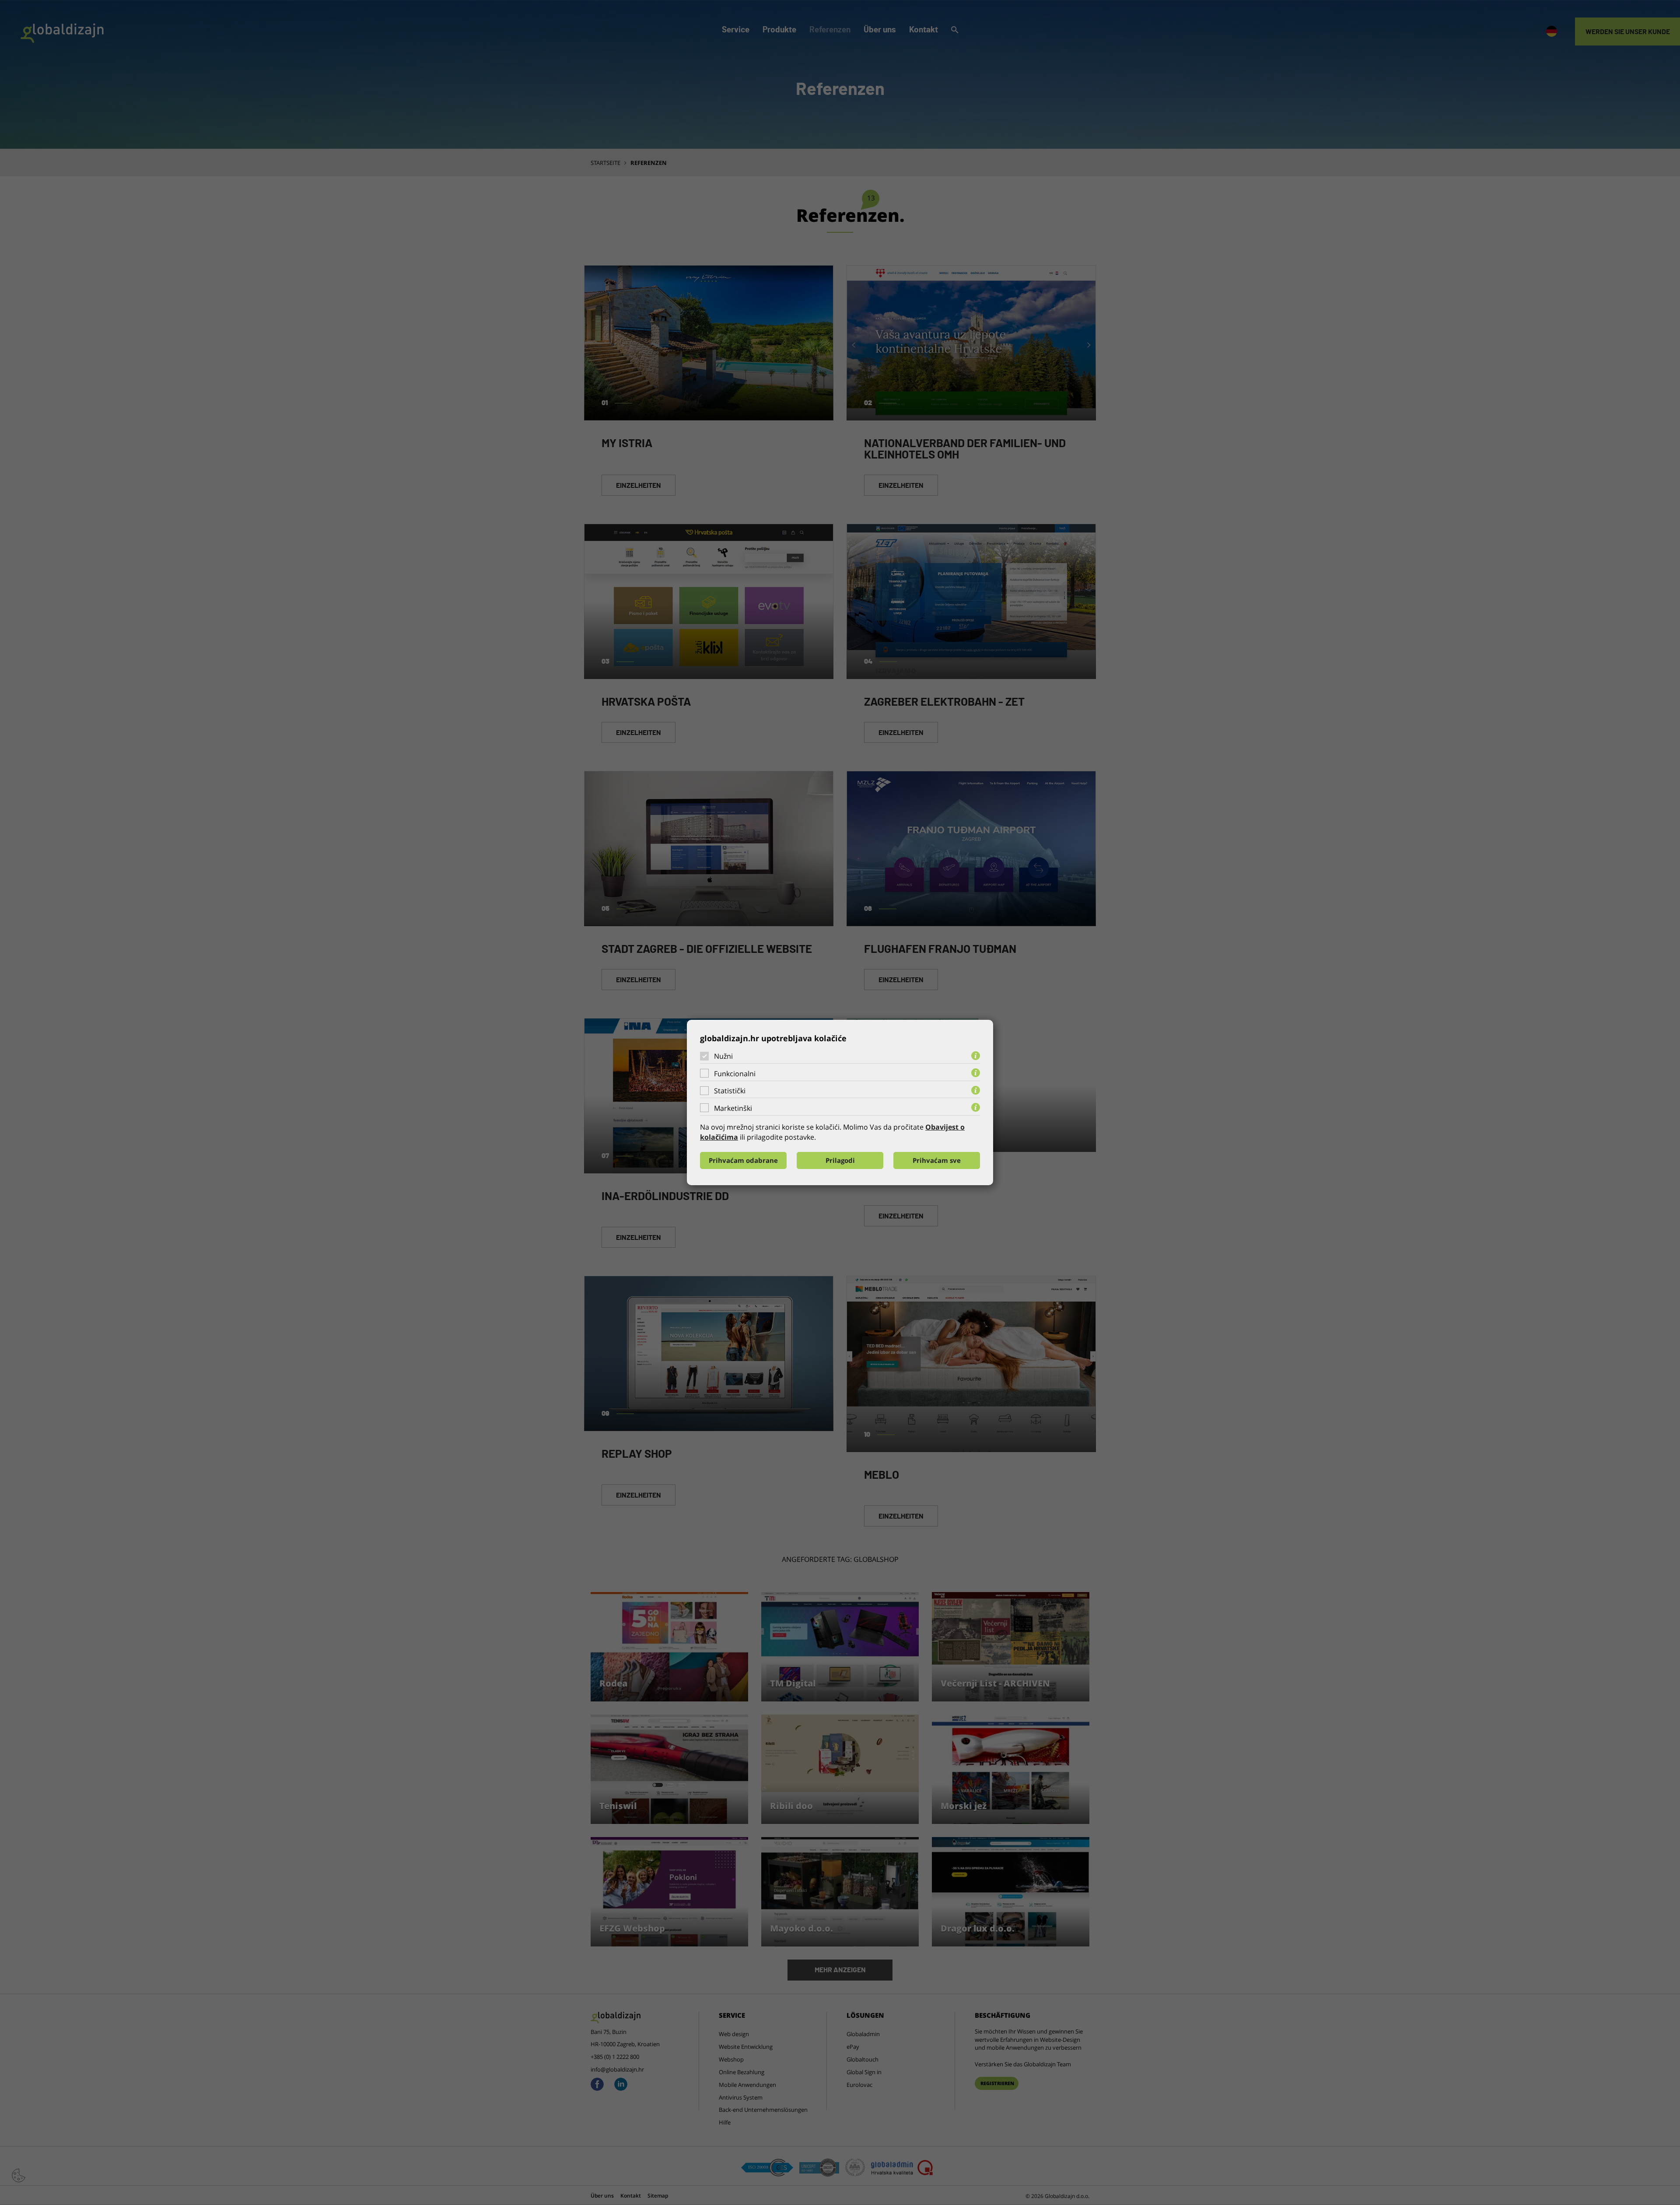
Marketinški (733, 1108)
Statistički (730, 1091)
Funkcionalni (735, 1074)
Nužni (723, 1056)
